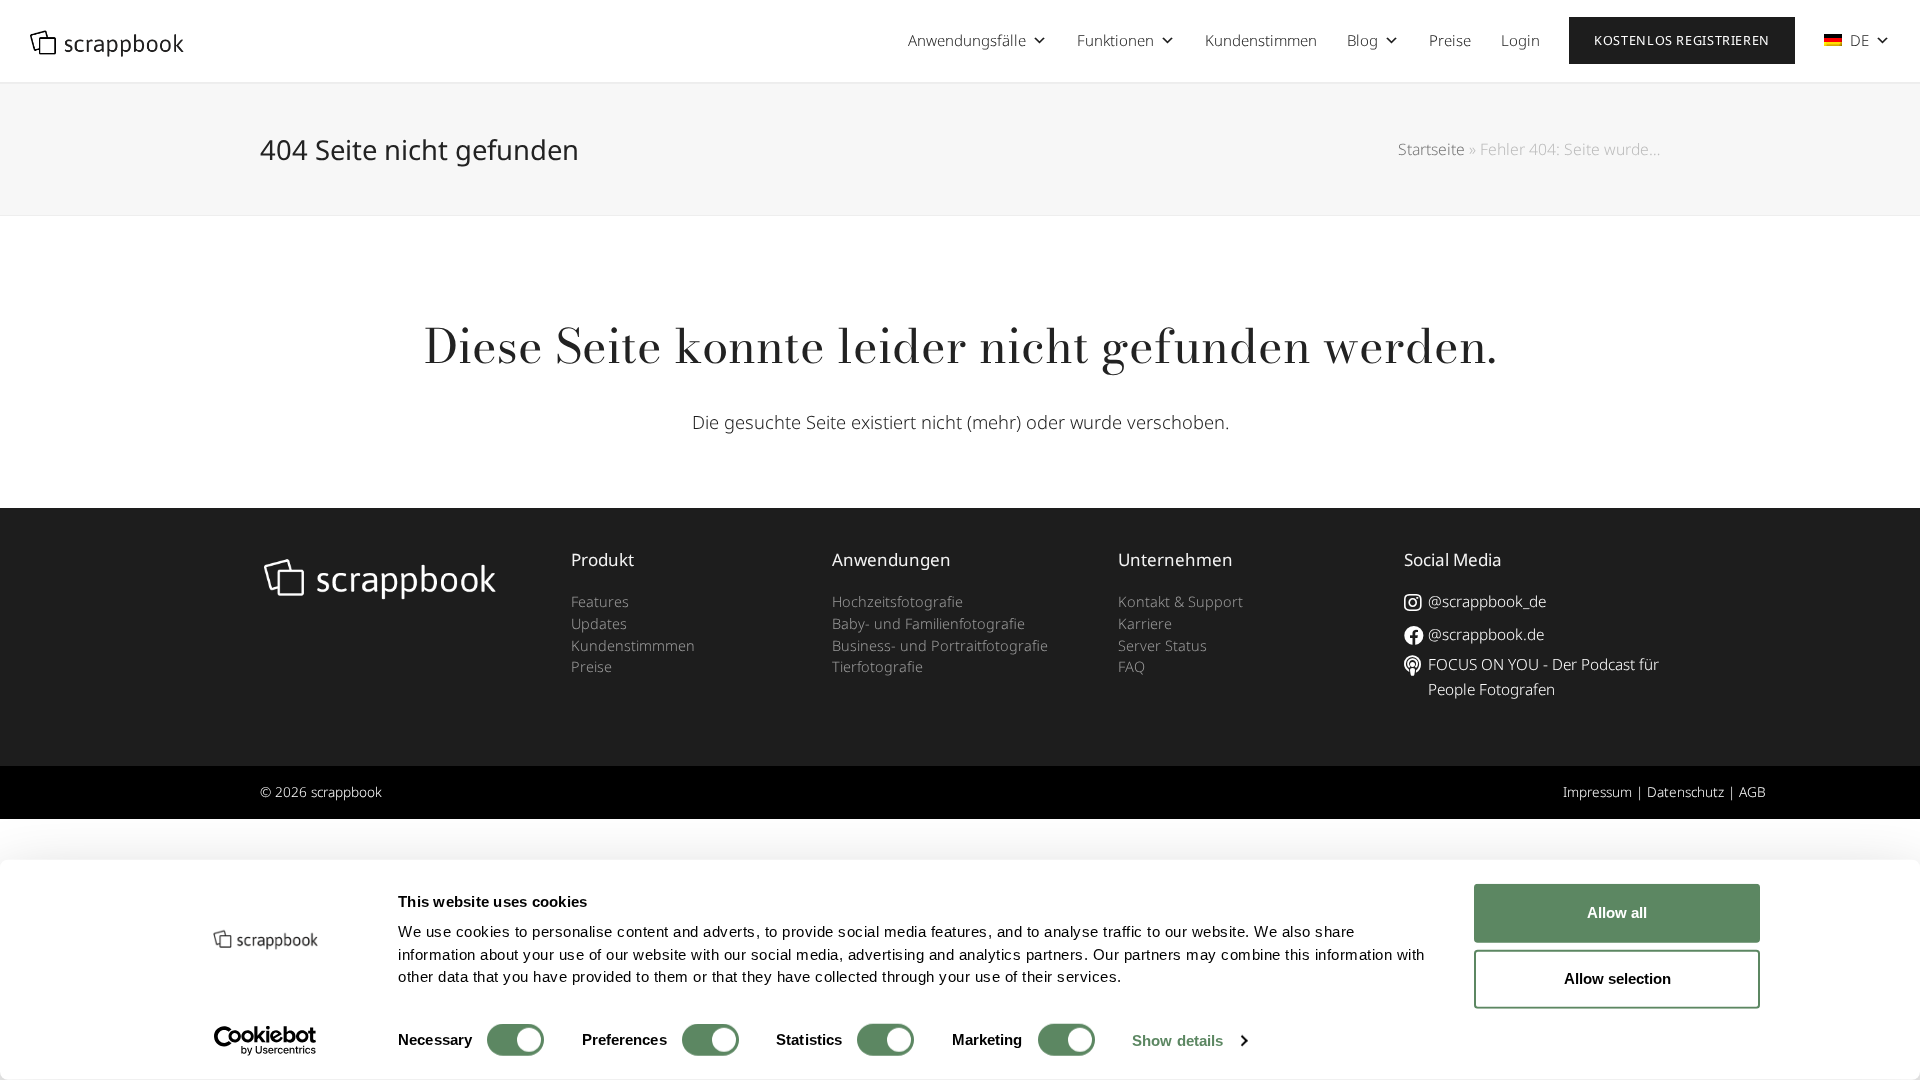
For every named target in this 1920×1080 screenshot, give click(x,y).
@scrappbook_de (1487, 601)
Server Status (1162, 645)
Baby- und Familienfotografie (928, 623)
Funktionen (1115, 40)
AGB (1752, 791)
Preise (1450, 40)
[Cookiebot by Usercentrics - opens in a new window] (265, 1041)
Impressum (1597, 791)
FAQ (1131, 666)
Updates (599, 623)
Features (600, 601)
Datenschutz (1685, 791)
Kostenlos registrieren (1682, 40)
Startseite (1431, 149)
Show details (1177, 1040)
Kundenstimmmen (633, 645)
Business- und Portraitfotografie (940, 645)
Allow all (1617, 912)
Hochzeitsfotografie (897, 601)
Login (1520, 40)
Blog (1362, 40)
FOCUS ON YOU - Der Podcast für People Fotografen (1543, 676)
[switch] (710, 1040)
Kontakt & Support (1180, 601)
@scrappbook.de (1486, 634)
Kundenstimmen (1261, 40)
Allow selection (1617, 978)
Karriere (1145, 623)
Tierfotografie (877, 666)
